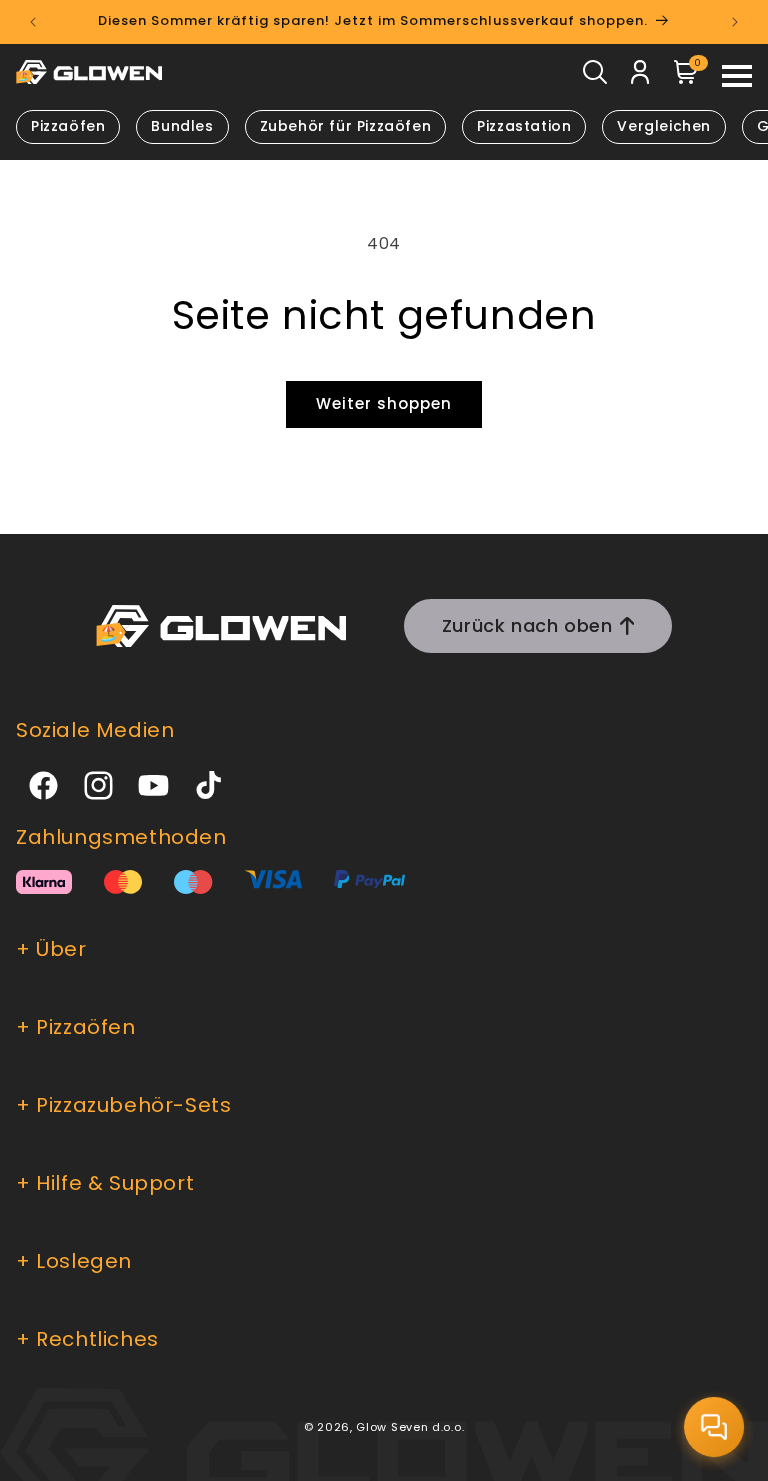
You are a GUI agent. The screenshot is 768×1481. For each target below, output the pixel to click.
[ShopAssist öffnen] (714, 1427)
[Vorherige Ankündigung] (33, 22)
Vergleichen (664, 126)
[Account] (640, 77)
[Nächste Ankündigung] (735, 22)
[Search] (595, 77)
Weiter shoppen (384, 403)
